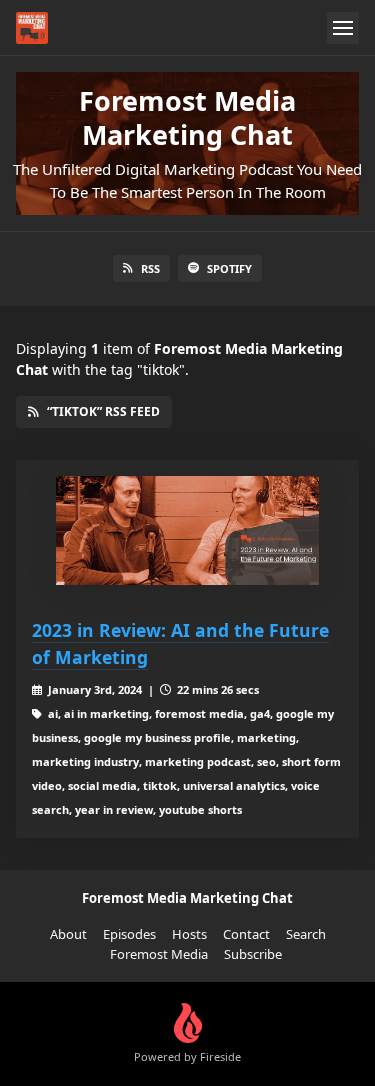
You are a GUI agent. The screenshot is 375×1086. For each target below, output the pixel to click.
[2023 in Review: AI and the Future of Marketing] (187, 531)
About (68, 934)
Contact (246, 934)
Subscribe (253, 954)
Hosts (189, 934)
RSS (150, 268)
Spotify (229, 268)
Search (306, 934)
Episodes (129, 934)
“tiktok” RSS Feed (103, 411)
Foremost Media (159, 954)
